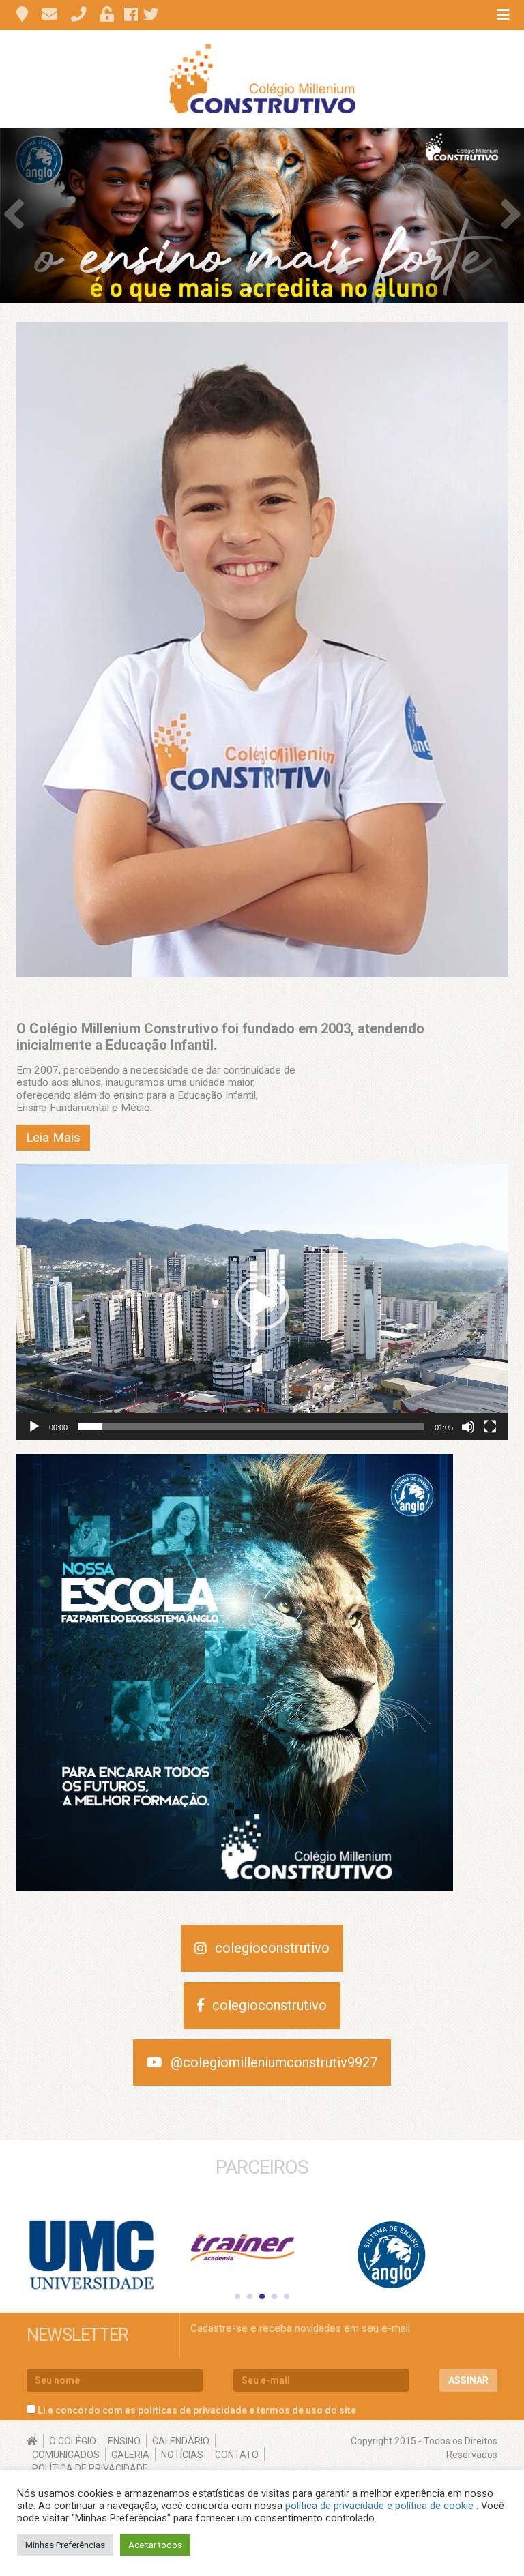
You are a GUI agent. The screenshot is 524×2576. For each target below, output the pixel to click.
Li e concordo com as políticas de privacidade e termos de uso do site (197, 2410)
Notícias (182, 2455)
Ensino (124, 2441)
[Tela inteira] (490, 1427)
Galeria (130, 2455)
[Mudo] (468, 1427)
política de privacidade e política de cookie (381, 2506)
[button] (262, 1303)
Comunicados (66, 2455)
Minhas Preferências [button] (65, 2545)
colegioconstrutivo (272, 1948)
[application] (262, 1302)
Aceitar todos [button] (155, 2545)
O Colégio (73, 2441)
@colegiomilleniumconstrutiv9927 (274, 2062)
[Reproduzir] (34, 1427)
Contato (237, 2455)
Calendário (181, 2441)
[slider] (251, 1427)
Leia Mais (53, 1138)
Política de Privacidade (90, 2468)
